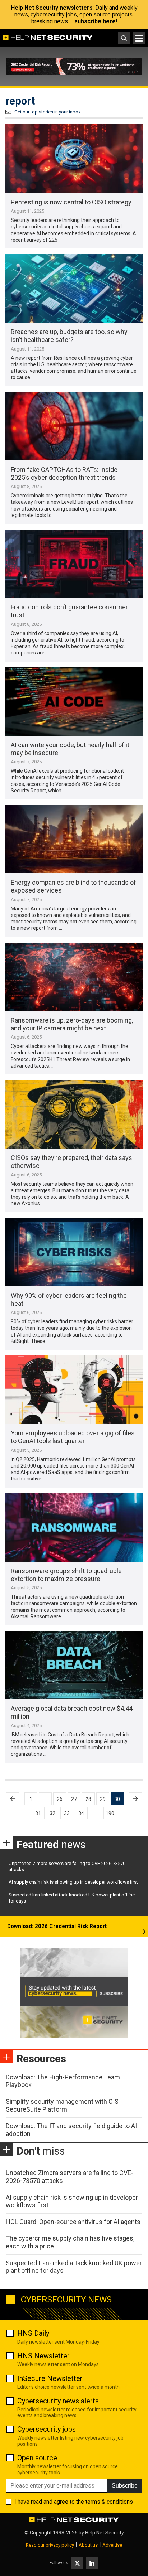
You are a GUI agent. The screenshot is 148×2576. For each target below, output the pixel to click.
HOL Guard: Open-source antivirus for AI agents (73, 2222)
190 (110, 1813)
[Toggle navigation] (139, 38)
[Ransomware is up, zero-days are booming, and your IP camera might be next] (74, 977)
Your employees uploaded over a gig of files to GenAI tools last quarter (73, 1437)
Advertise (112, 2545)
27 (74, 1799)
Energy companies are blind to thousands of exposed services (73, 886)
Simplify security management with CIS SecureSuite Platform (62, 2105)
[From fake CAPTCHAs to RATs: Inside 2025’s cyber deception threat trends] (74, 426)
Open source (37, 2458)
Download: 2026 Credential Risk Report (57, 1926)
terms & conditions (109, 2502)
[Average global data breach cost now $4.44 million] (74, 1665)
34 (81, 1813)
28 (88, 1799)
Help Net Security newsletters (52, 8)
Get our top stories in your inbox (47, 112)
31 (38, 1813)
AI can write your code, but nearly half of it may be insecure (70, 749)
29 (103, 1799)
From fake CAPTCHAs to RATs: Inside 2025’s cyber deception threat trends (64, 473)
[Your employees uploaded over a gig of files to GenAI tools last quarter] (74, 1390)
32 (52, 1813)
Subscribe (125, 2486)
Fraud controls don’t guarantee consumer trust (69, 611)
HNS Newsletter (43, 2356)
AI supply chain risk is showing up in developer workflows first (73, 1882)
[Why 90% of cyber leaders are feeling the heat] (74, 1252)
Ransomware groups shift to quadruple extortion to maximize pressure (66, 1575)
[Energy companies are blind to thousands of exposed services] (74, 839)
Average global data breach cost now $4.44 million (72, 1712)
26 (60, 1799)
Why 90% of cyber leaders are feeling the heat (69, 1299)
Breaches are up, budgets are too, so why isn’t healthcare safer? (69, 336)
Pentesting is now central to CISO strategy (71, 202)
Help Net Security (105, 2533)
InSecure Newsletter (50, 2378)
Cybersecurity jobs (47, 2429)
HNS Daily (33, 2333)
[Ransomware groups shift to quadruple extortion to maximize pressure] (74, 1528)
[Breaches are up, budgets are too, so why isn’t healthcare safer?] (74, 288)
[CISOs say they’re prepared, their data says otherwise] (74, 1114)
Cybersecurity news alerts (58, 2401)
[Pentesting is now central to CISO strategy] (74, 158)
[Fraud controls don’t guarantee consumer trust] (74, 564)
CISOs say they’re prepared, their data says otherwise (71, 1162)
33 (67, 1813)
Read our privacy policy (50, 2545)
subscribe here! (96, 21)
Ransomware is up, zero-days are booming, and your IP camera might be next (72, 1024)
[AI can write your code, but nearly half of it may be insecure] (74, 702)
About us (88, 2545)
